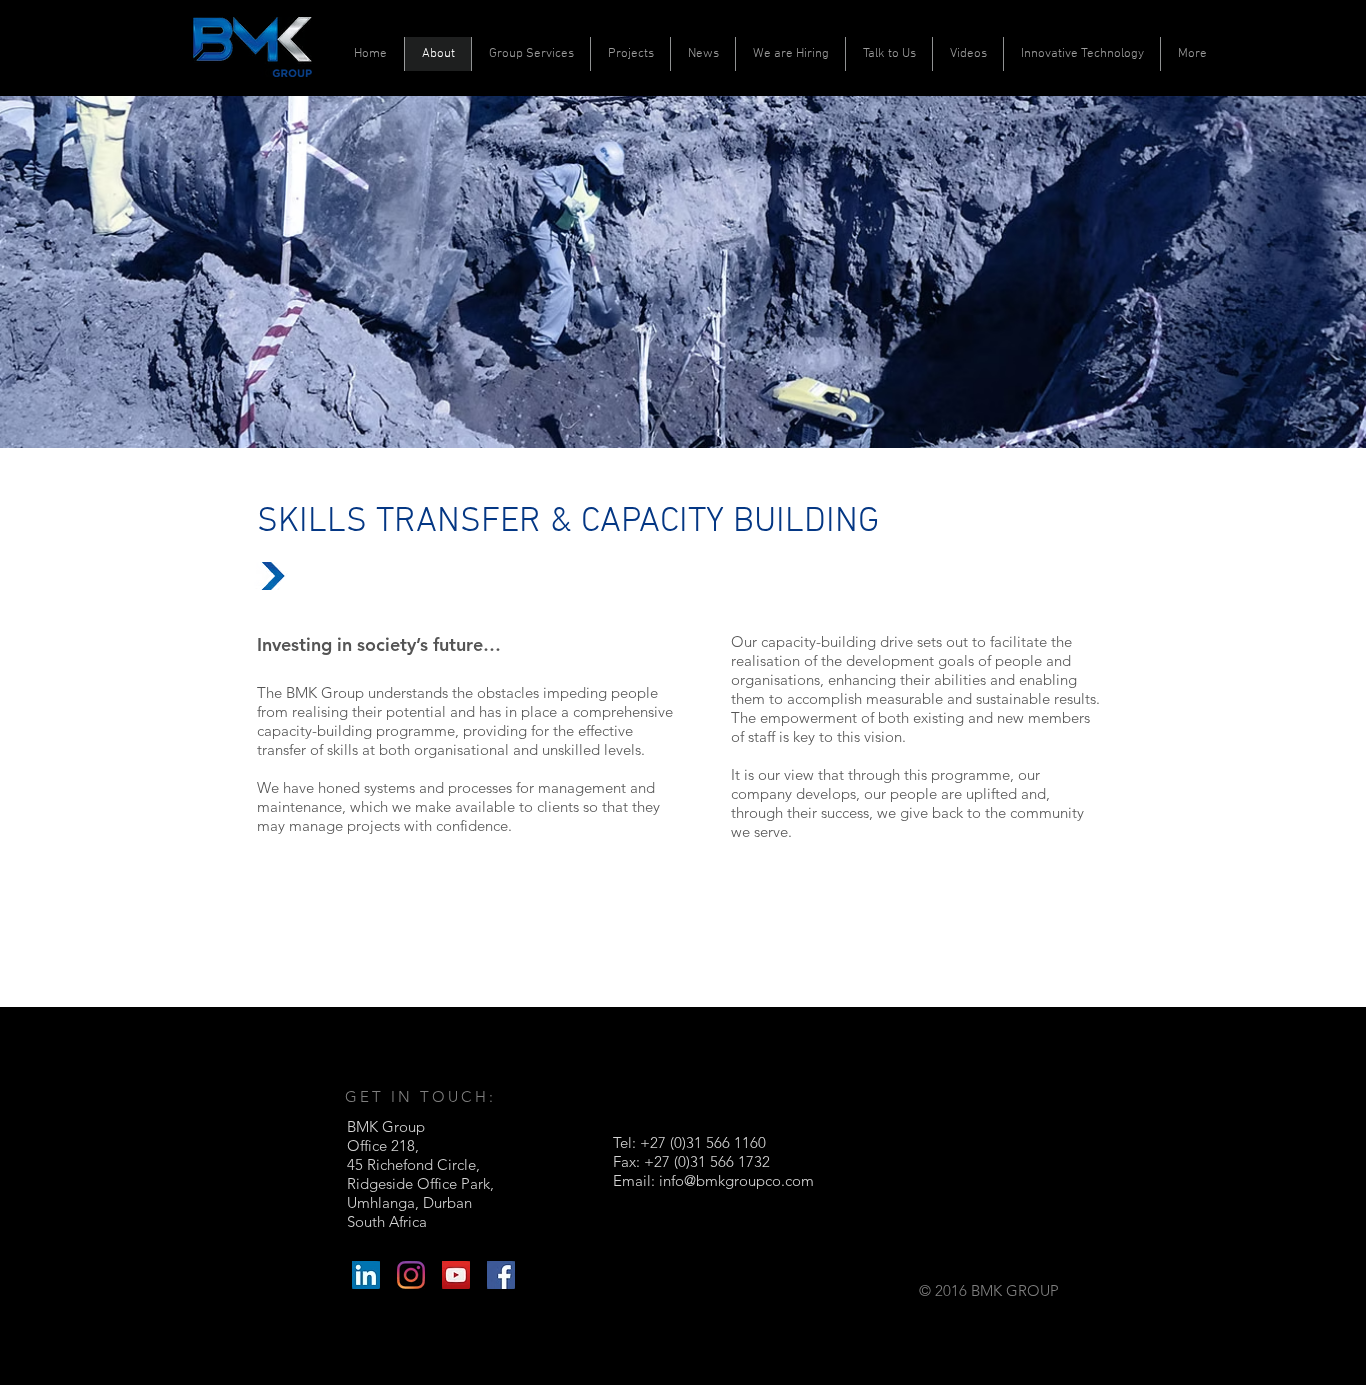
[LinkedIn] (366, 1275)
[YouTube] (456, 1275)
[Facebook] (501, 1275)
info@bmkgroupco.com (736, 1180)
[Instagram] (411, 1275)
